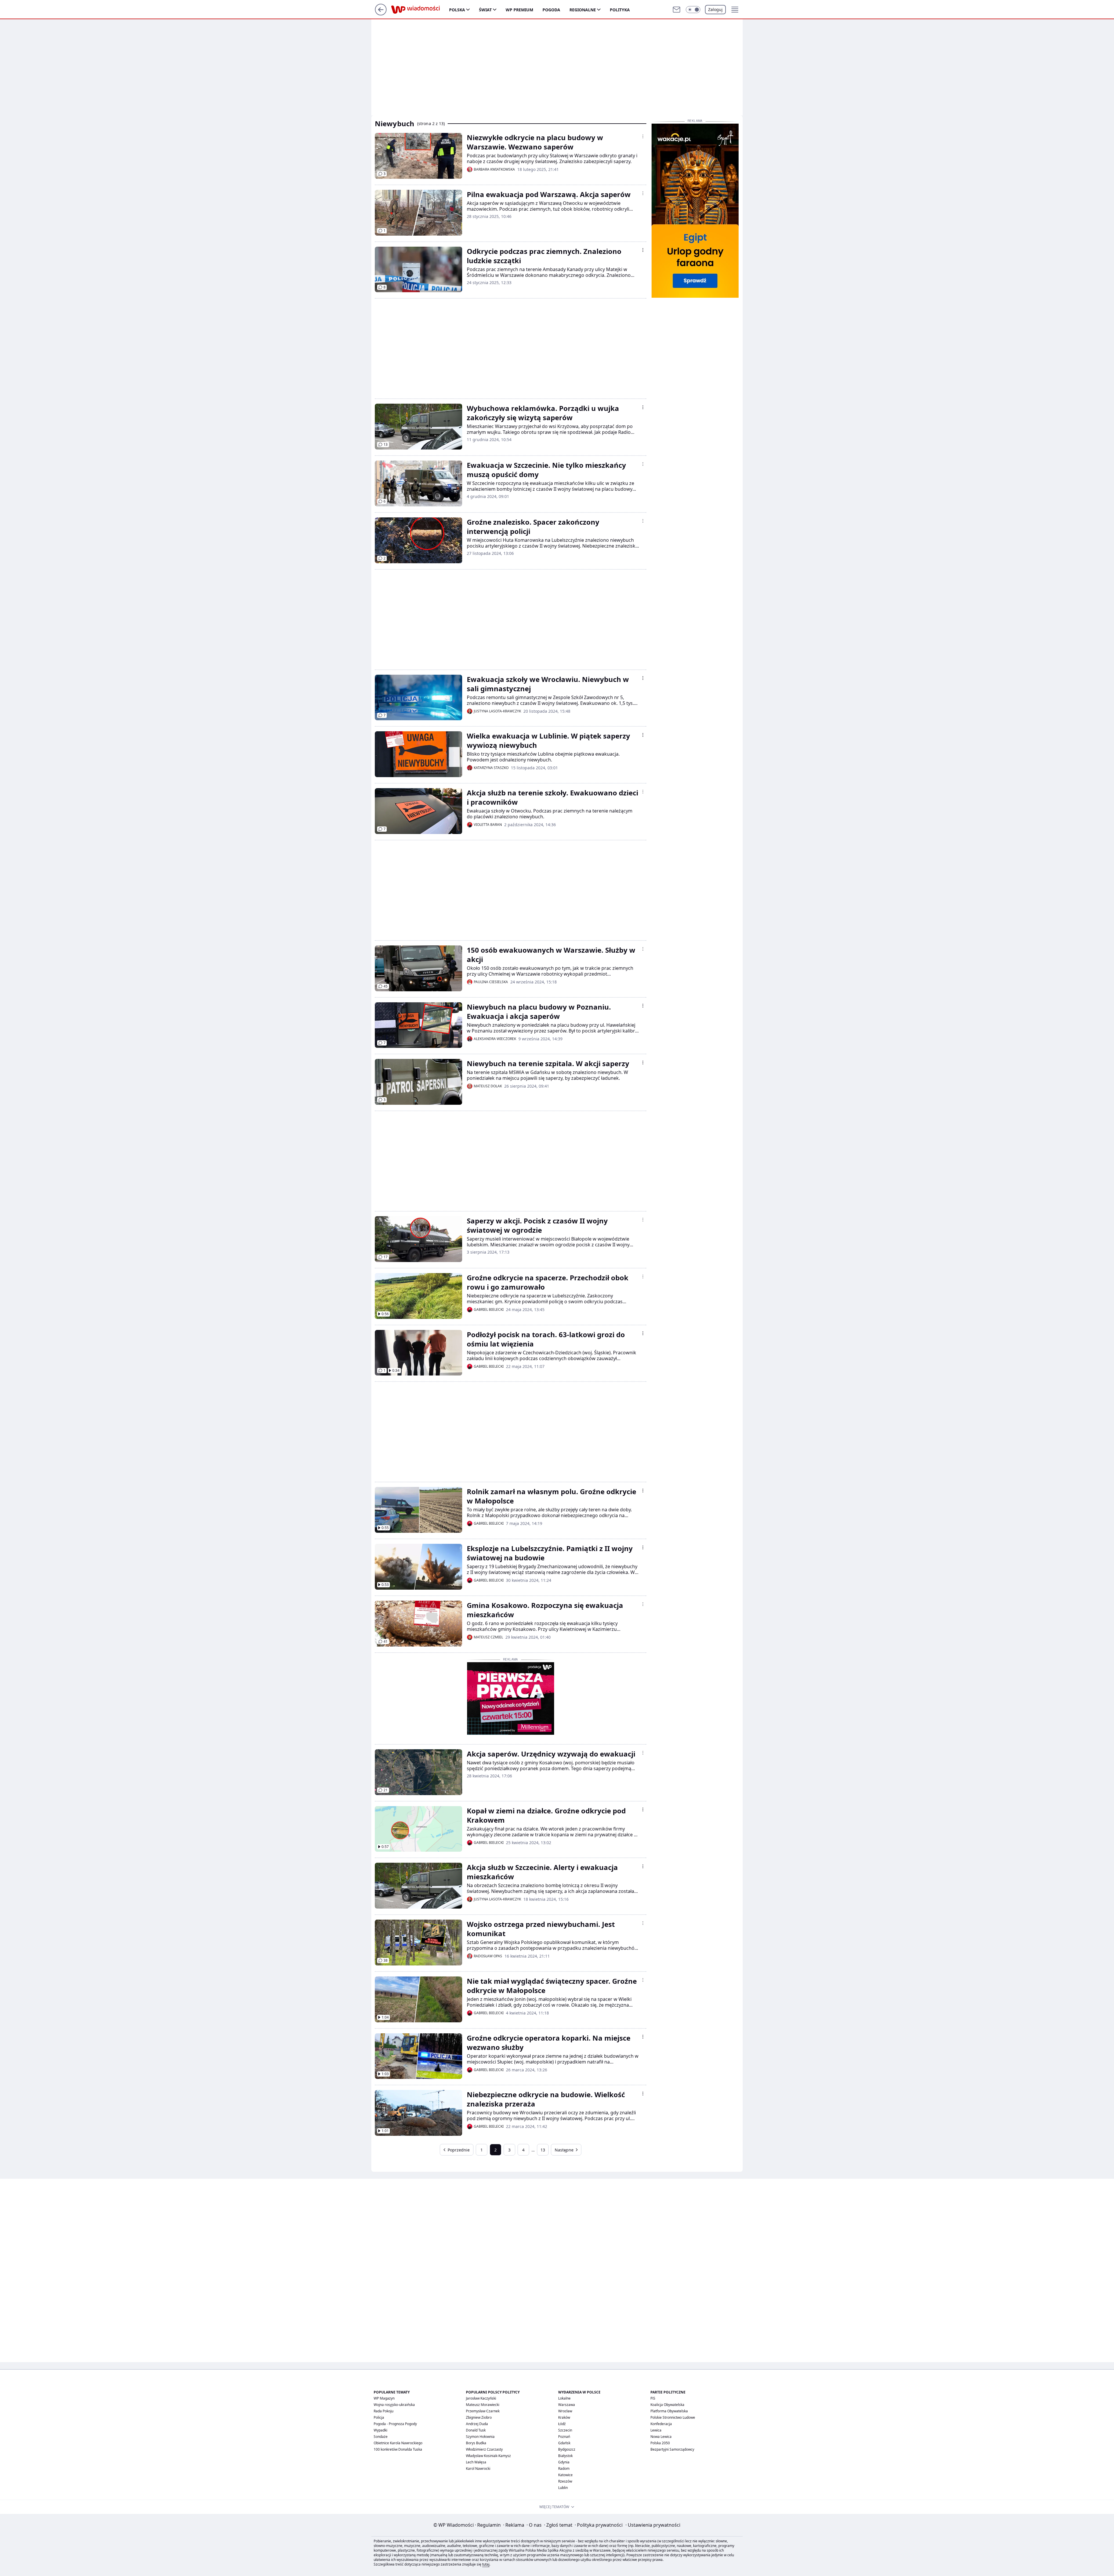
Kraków (564, 2417)
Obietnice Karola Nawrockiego (398, 2443)
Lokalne (564, 2398)
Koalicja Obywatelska (667, 2405)
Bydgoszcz (567, 2449)
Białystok (565, 2456)
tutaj (486, 2564)
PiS (653, 2398)
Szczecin (565, 2430)
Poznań (564, 2437)
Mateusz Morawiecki (483, 2405)
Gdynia (564, 2462)
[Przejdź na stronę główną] (381, 14)
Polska (457, 10)
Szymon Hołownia (480, 2437)
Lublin (563, 2488)
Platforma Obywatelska (669, 2411)
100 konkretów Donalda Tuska (398, 2449)
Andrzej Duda (477, 2424)
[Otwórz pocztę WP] (677, 10)
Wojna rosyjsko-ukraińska (394, 2405)
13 (543, 2150)
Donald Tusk (476, 2430)
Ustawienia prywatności (653, 2525)
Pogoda (551, 10)
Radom (564, 2468)
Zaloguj (715, 9)
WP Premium (519, 10)
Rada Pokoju (384, 2411)
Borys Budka (476, 2443)
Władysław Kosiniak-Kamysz (488, 2456)
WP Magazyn (384, 2398)
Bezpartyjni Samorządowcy (672, 2449)
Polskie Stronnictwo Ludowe (673, 2417)
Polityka (620, 10)
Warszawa (567, 2405)
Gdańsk (564, 2443)
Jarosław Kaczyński (481, 2398)
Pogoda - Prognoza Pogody (395, 2424)
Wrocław (565, 2411)
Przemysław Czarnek (483, 2411)
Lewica (656, 2430)
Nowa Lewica (661, 2437)
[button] (693, 10)
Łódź (562, 2424)
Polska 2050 (660, 2443)
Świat (485, 10)
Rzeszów (565, 2481)
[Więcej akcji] (643, 136)
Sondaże (381, 2437)
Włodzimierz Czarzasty (484, 2449)
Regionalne (583, 10)
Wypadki (380, 2430)
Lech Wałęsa (476, 2462)
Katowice (565, 2475)
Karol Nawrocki (478, 2468)
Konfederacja (661, 2424)
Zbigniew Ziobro (479, 2417)
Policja (379, 2417)
